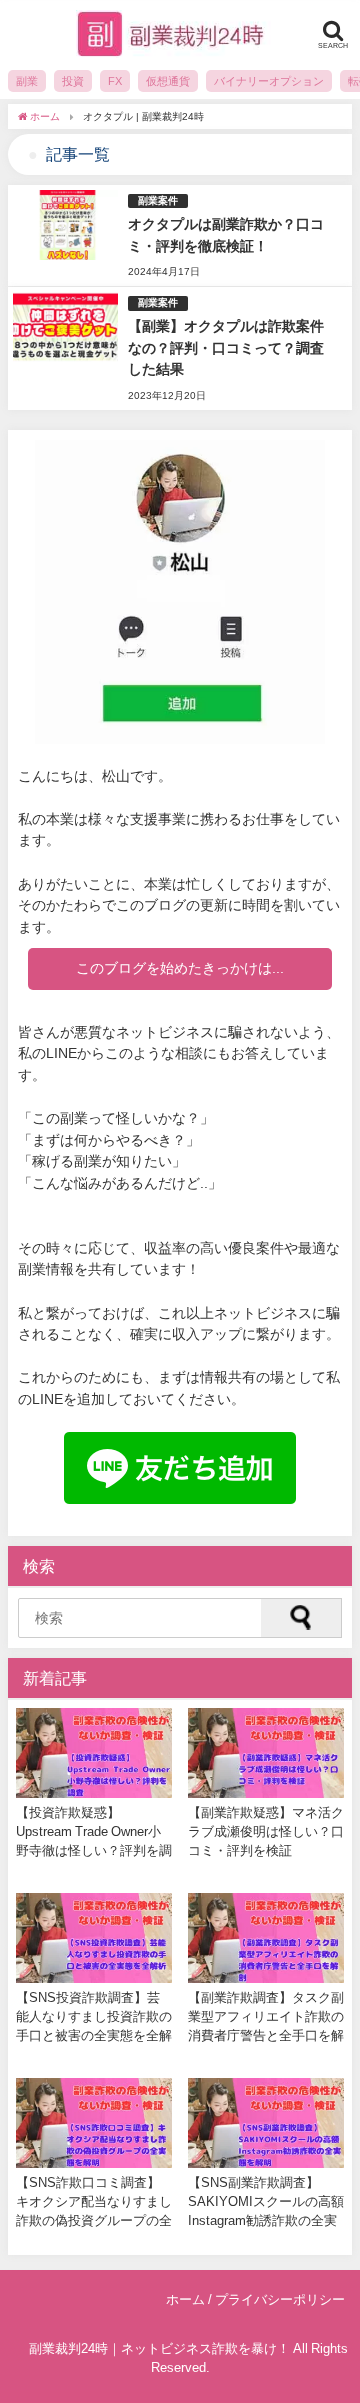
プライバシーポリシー (280, 2299)
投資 (73, 81)
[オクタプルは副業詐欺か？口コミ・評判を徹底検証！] (180, 235)
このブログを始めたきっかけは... (180, 968)
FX (115, 81)
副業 (27, 81)
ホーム (185, 2299)
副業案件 (158, 200)
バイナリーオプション (269, 81)
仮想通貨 (168, 81)
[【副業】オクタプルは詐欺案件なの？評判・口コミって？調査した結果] (180, 348)
